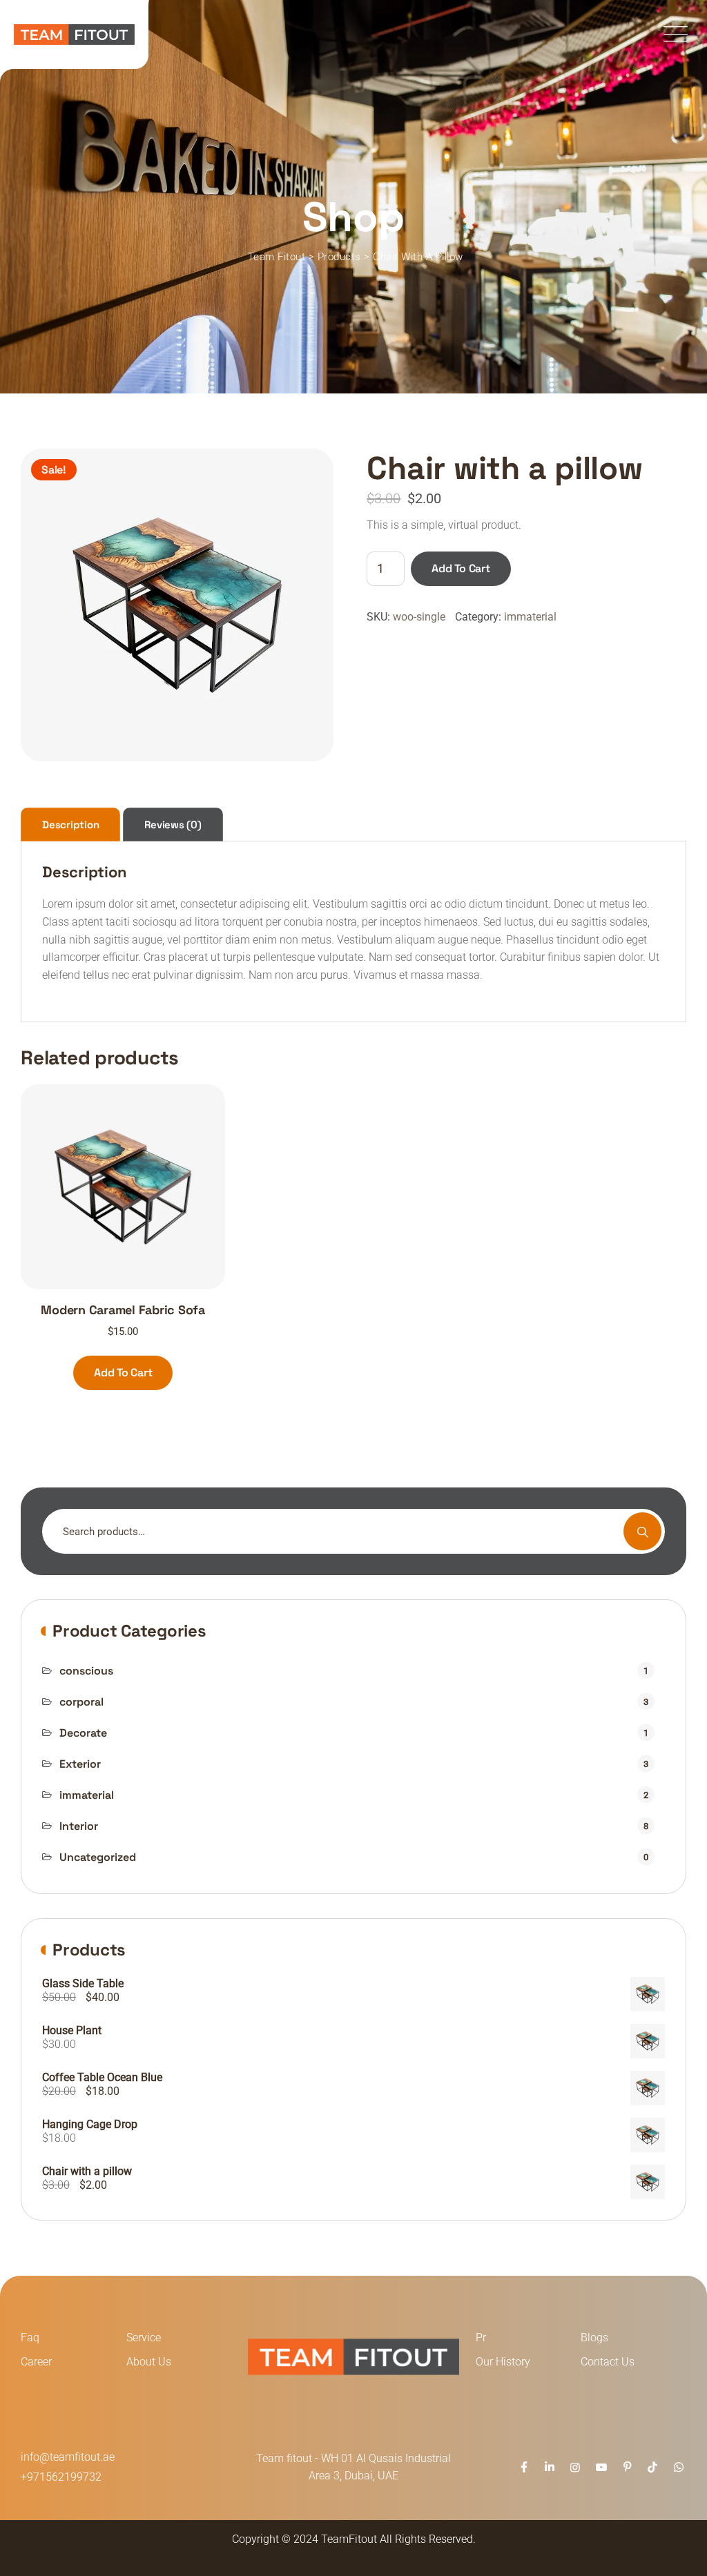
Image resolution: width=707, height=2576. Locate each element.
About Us (149, 2362)
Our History (503, 2362)
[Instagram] (575, 2467)
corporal (81, 1702)
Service (144, 2338)
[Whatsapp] (679, 2467)
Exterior (80, 1764)
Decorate (83, 1733)
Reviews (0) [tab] (173, 824)
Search (642, 1531)
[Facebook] (523, 2467)
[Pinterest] (627, 2467)
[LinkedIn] (550, 2467)
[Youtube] (601, 2467)
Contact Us (608, 2362)
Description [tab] (70, 824)
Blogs (594, 2338)
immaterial (530, 617)
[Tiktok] (652, 2467)
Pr (481, 2338)
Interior (79, 1826)
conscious (86, 1671)
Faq (30, 2338)
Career (36, 2362)
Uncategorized (98, 1857)
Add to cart (461, 568)
